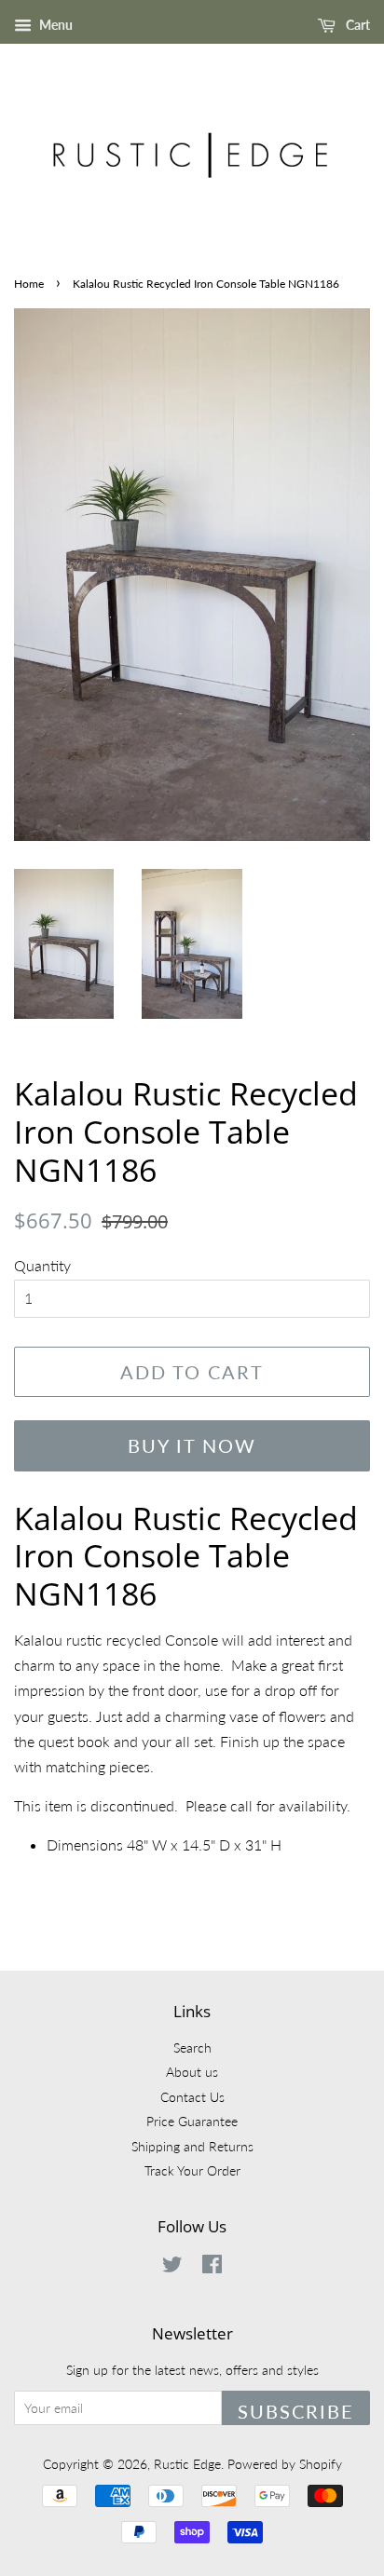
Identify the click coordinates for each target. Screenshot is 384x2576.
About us (192, 2072)
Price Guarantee (192, 2122)
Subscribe (296, 2411)
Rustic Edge (187, 2464)
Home (29, 284)
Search (192, 2048)
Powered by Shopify (285, 2464)
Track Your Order (192, 2171)
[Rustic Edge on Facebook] (212, 2268)
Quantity (42, 1265)
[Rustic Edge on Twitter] (172, 2268)
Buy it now (192, 1445)
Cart (357, 25)
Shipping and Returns (192, 2147)
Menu (55, 25)
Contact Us (192, 2097)
